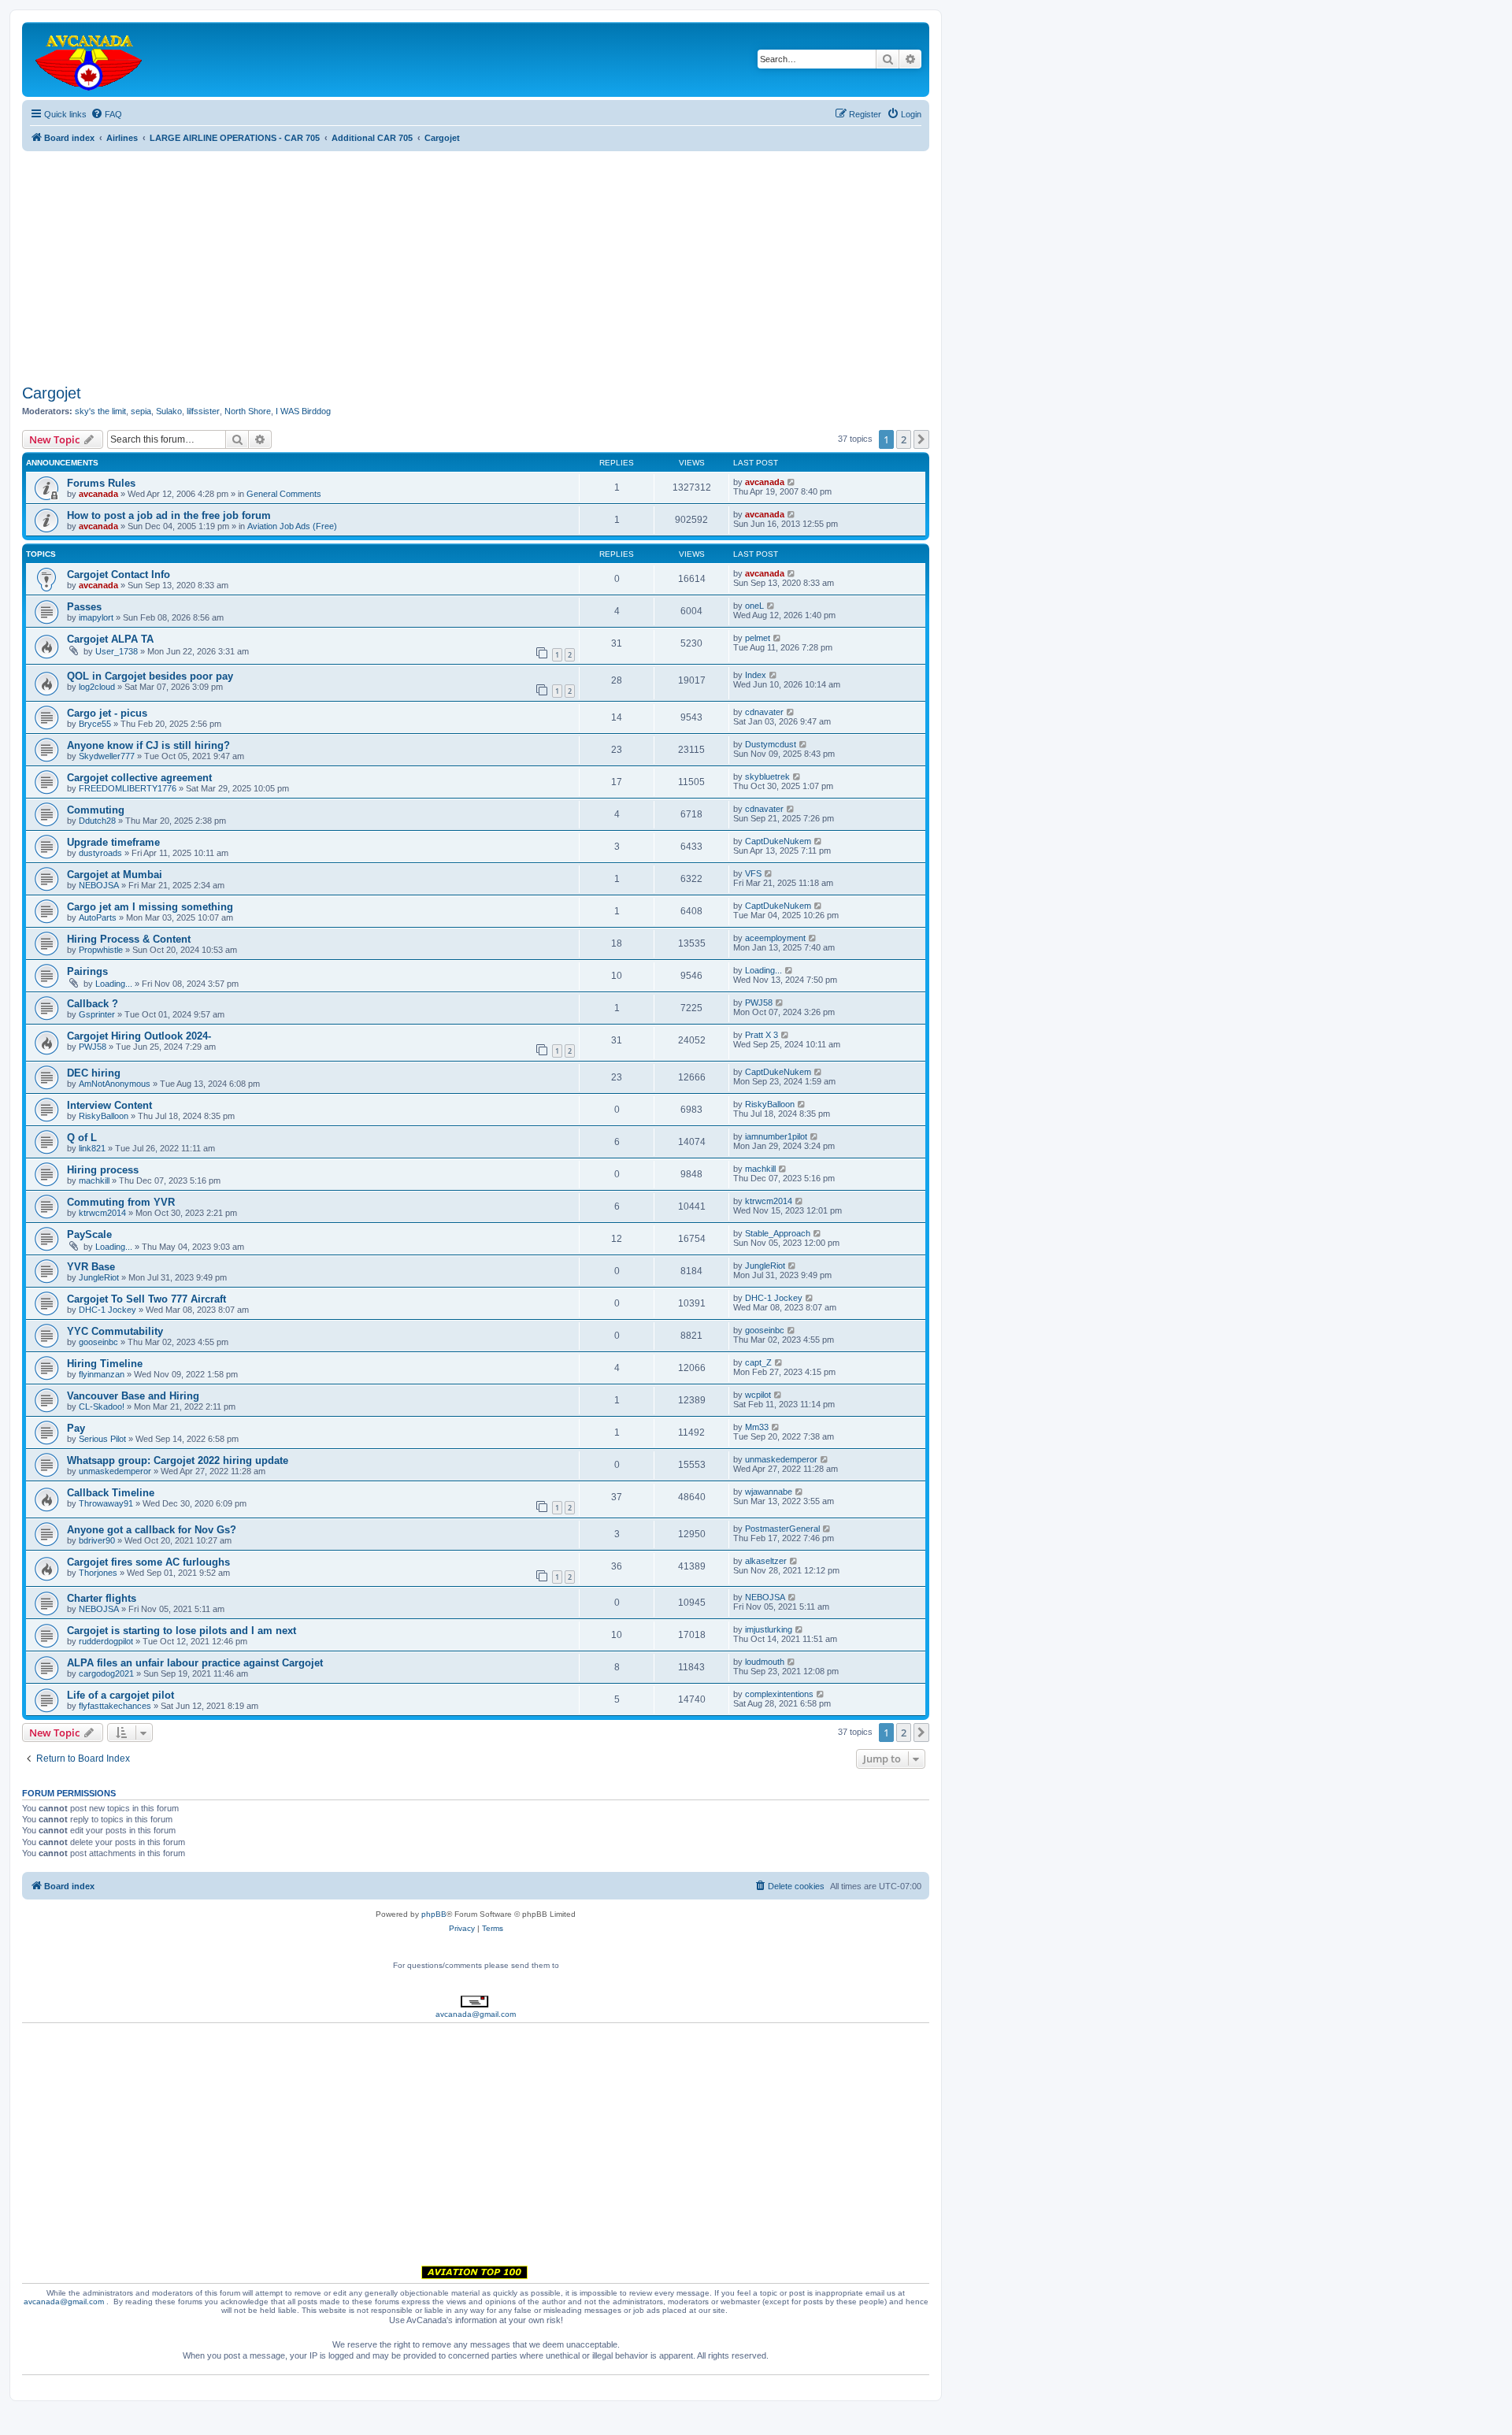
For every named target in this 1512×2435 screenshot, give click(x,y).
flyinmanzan (102, 1374)
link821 (92, 1148)
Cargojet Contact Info (119, 574)
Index (756, 675)
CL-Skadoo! (102, 1407)
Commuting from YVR (121, 1202)
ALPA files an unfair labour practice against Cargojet (195, 1663)
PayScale (89, 1234)
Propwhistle (101, 950)
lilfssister (203, 411)
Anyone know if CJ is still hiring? (148, 745)
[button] (921, 439)
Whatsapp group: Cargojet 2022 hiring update (178, 1460)
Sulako (169, 411)
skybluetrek (767, 776)
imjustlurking (769, 1629)
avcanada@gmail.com (476, 2014)
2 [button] (904, 439)
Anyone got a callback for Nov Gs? (152, 1530)
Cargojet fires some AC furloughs (148, 1562)
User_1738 (117, 651)
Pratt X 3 (762, 1035)
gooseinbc (98, 1342)
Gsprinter (97, 1014)
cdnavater (764, 712)
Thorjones (98, 1573)
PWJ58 (759, 1003)
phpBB (434, 1914)
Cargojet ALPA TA (110, 639)
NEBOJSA (99, 885)
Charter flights (102, 1598)
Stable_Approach (778, 1233)
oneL (754, 606)
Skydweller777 (107, 756)
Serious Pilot (102, 1439)
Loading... (114, 984)
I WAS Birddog (303, 411)
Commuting (96, 810)
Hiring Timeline (105, 1364)
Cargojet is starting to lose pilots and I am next (182, 1631)
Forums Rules (101, 483)
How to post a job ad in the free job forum (169, 515)
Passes (84, 607)
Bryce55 (95, 724)
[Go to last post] (792, 482)
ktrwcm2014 (102, 1213)
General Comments (284, 494)
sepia (141, 411)
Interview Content (109, 1105)
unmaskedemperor (115, 1471)
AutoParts (98, 917)
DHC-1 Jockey (107, 1310)
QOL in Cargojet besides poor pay (150, 676)
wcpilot (758, 1395)
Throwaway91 (106, 1503)
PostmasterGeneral (782, 1529)
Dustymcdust (771, 744)
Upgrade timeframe (113, 842)
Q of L (82, 1138)
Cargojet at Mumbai (115, 875)
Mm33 (757, 1427)
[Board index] (90, 59)
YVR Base (91, 1267)
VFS (753, 873)
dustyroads (100, 853)
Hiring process (103, 1170)
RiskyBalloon (104, 1116)
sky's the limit (100, 411)
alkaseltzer (766, 1561)
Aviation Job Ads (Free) (292, 526)
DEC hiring (94, 1073)
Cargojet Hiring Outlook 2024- (139, 1036)
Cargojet (52, 393)
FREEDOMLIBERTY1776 (128, 788)
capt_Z (758, 1362)
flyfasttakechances (115, 1706)
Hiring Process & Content (129, 939)
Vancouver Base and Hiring (133, 1396)
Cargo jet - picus (107, 713)
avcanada (98, 494)
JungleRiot (99, 1277)
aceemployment (775, 938)
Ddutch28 (97, 821)
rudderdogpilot (106, 1641)
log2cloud (97, 687)
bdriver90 (97, 1540)
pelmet (758, 638)
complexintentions (779, 1694)
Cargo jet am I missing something (150, 907)
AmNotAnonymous (115, 1084)
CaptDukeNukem (778, 841)
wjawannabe (769, 1492)
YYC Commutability (115, 1331)
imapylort (96, 617)
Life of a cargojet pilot (120, 1695)
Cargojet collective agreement (139, 778)
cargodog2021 (106, 1673)
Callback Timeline (111, 1493)
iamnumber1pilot (776, 1136)
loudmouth (765, 1662)
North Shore (248, 411)
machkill (94, 1180)
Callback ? (93, 1004)
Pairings (87, 971)
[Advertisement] (476, 261)
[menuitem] (106, 114)
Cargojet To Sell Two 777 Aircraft (146, 1299)
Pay (76, 1428)
